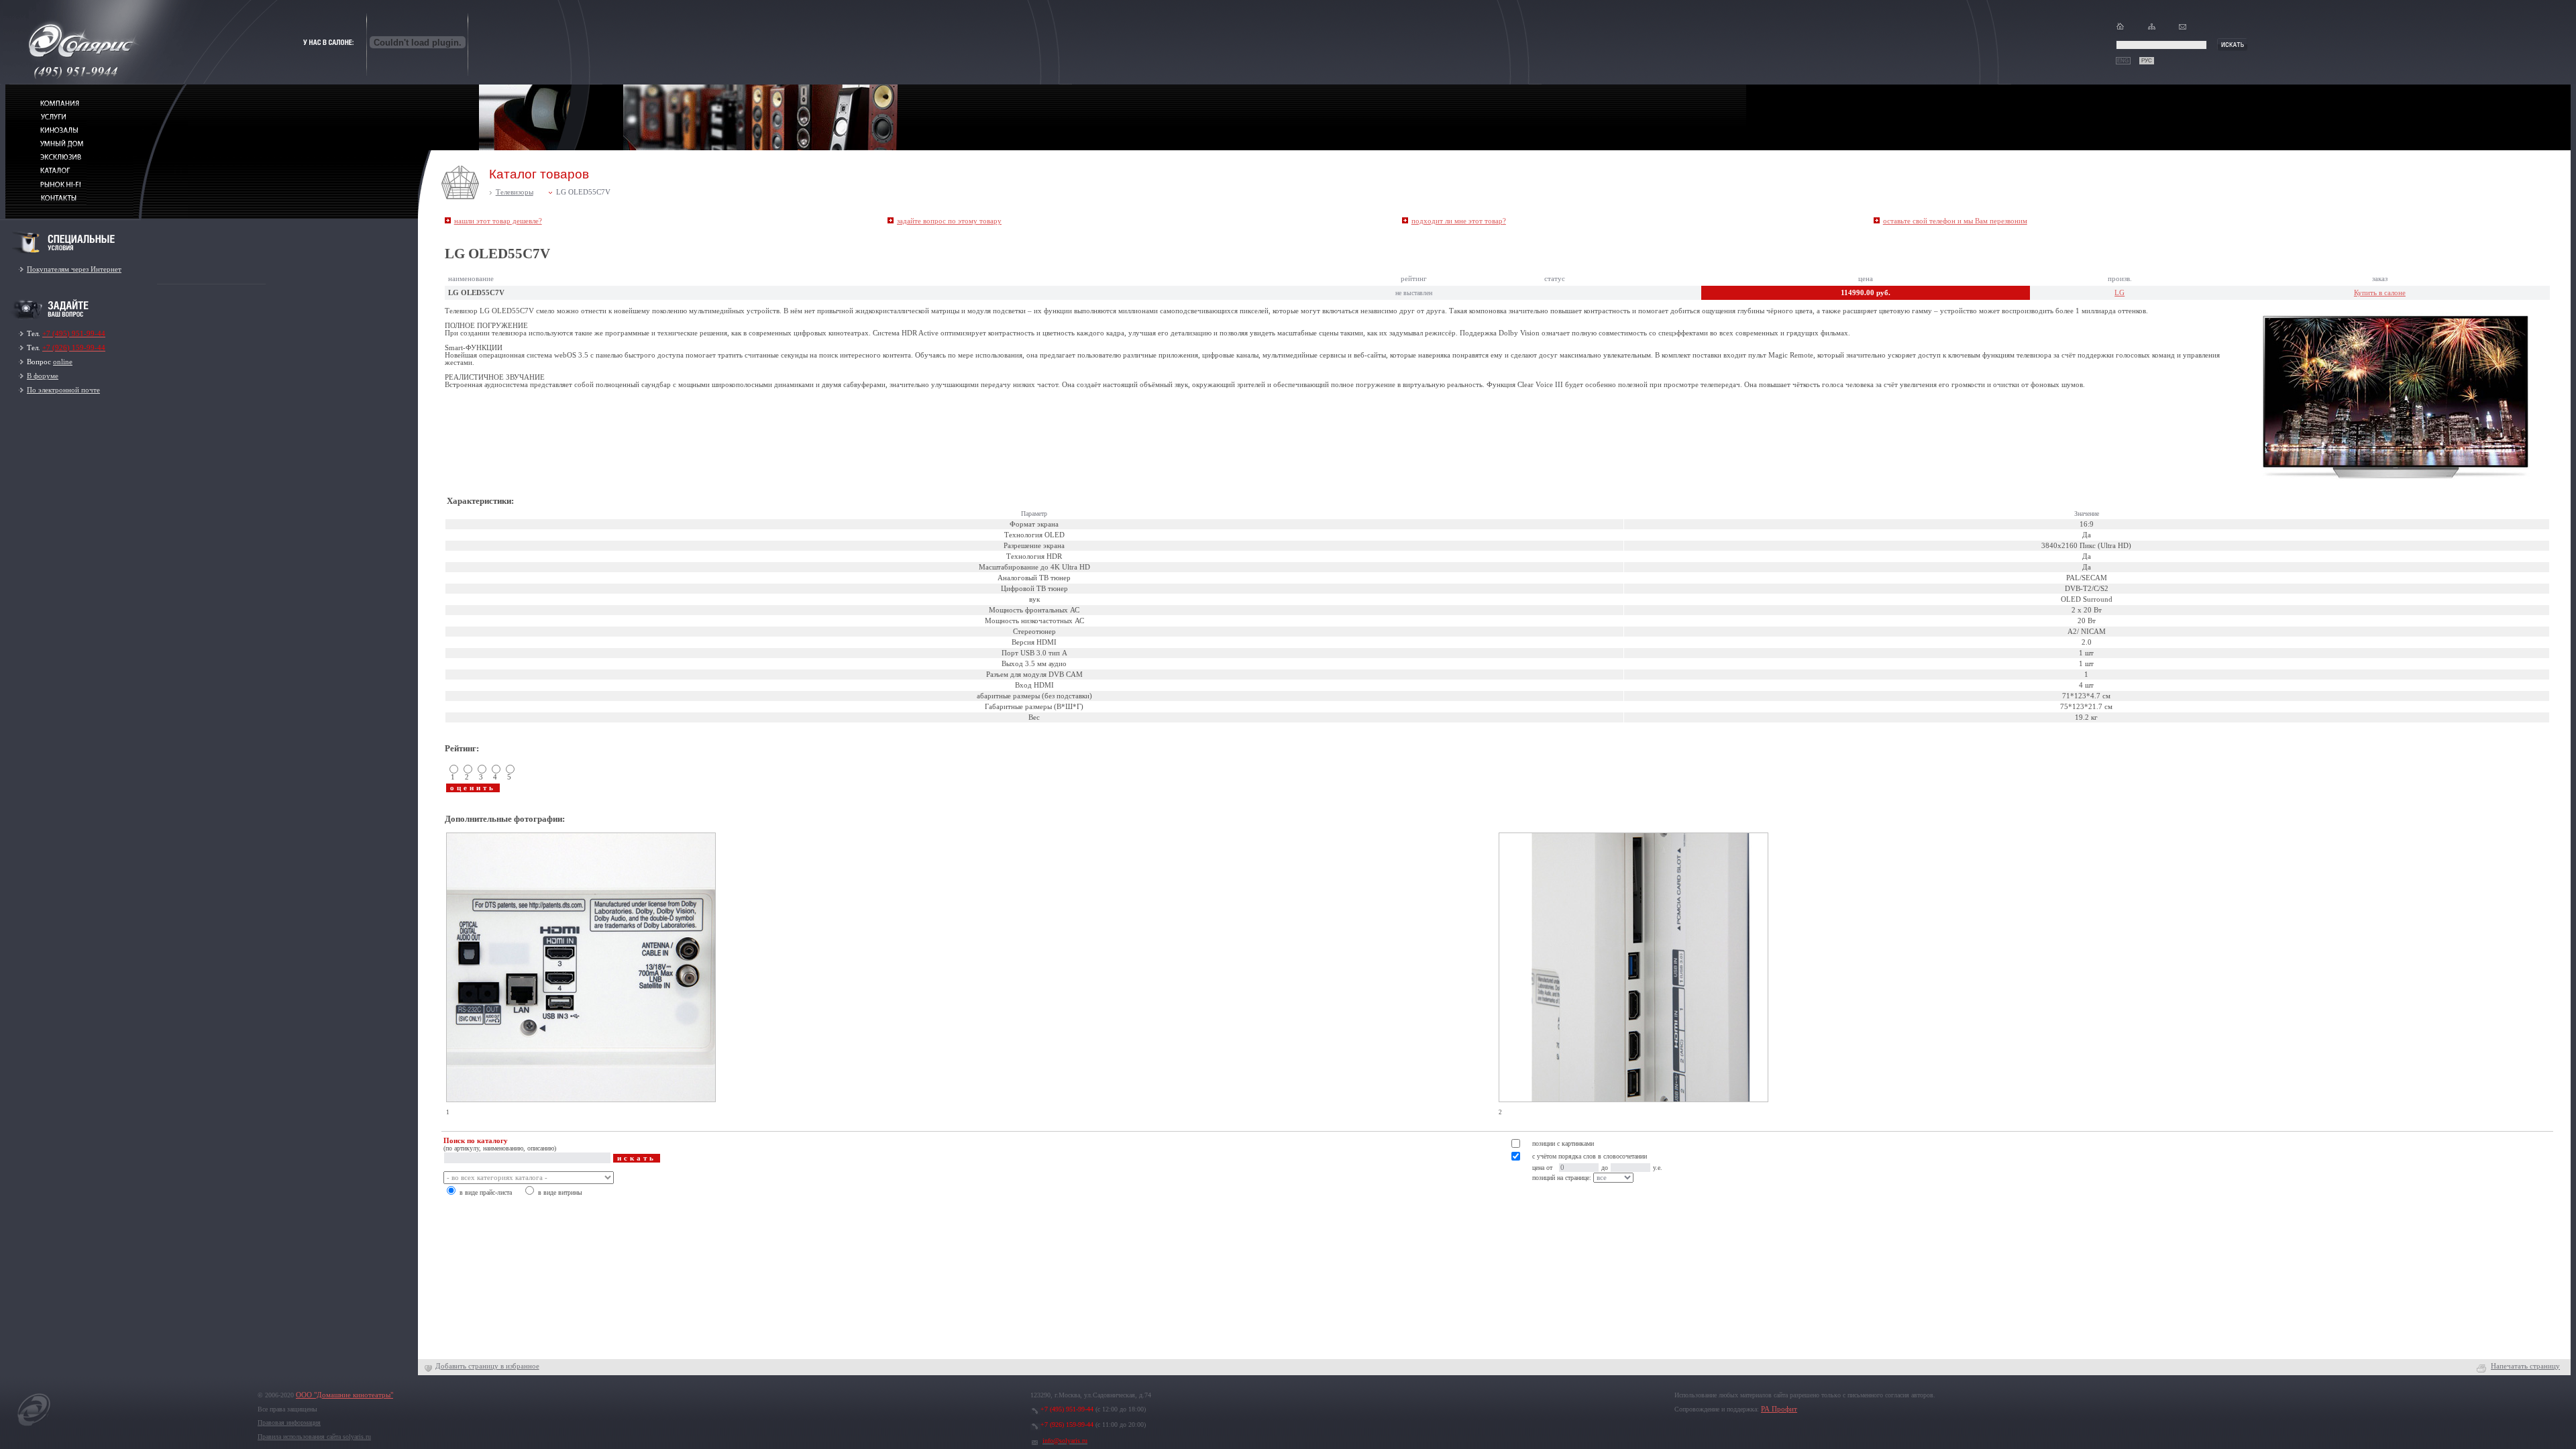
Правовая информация (289, 1423)
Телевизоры (515, 192)
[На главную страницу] (34, 1426)
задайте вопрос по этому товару (949, 221)
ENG (2123, 61)
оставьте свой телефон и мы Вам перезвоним (1955, 221)
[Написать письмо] (2183, 29)
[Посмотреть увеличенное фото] (581, 1107)
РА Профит (1779, 1409)
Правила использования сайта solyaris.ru (314, 1437)
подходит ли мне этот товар (1459, 221)
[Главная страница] (2120, 29)
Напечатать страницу (2525, 1366)
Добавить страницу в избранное (487, 1366)
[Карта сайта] (2152, 29)
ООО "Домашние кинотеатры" (344, 1395)
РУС (2147, 61)
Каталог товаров (539, 174)
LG (2119, 293)
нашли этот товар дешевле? (498, 221)
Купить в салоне (2380, 293)
